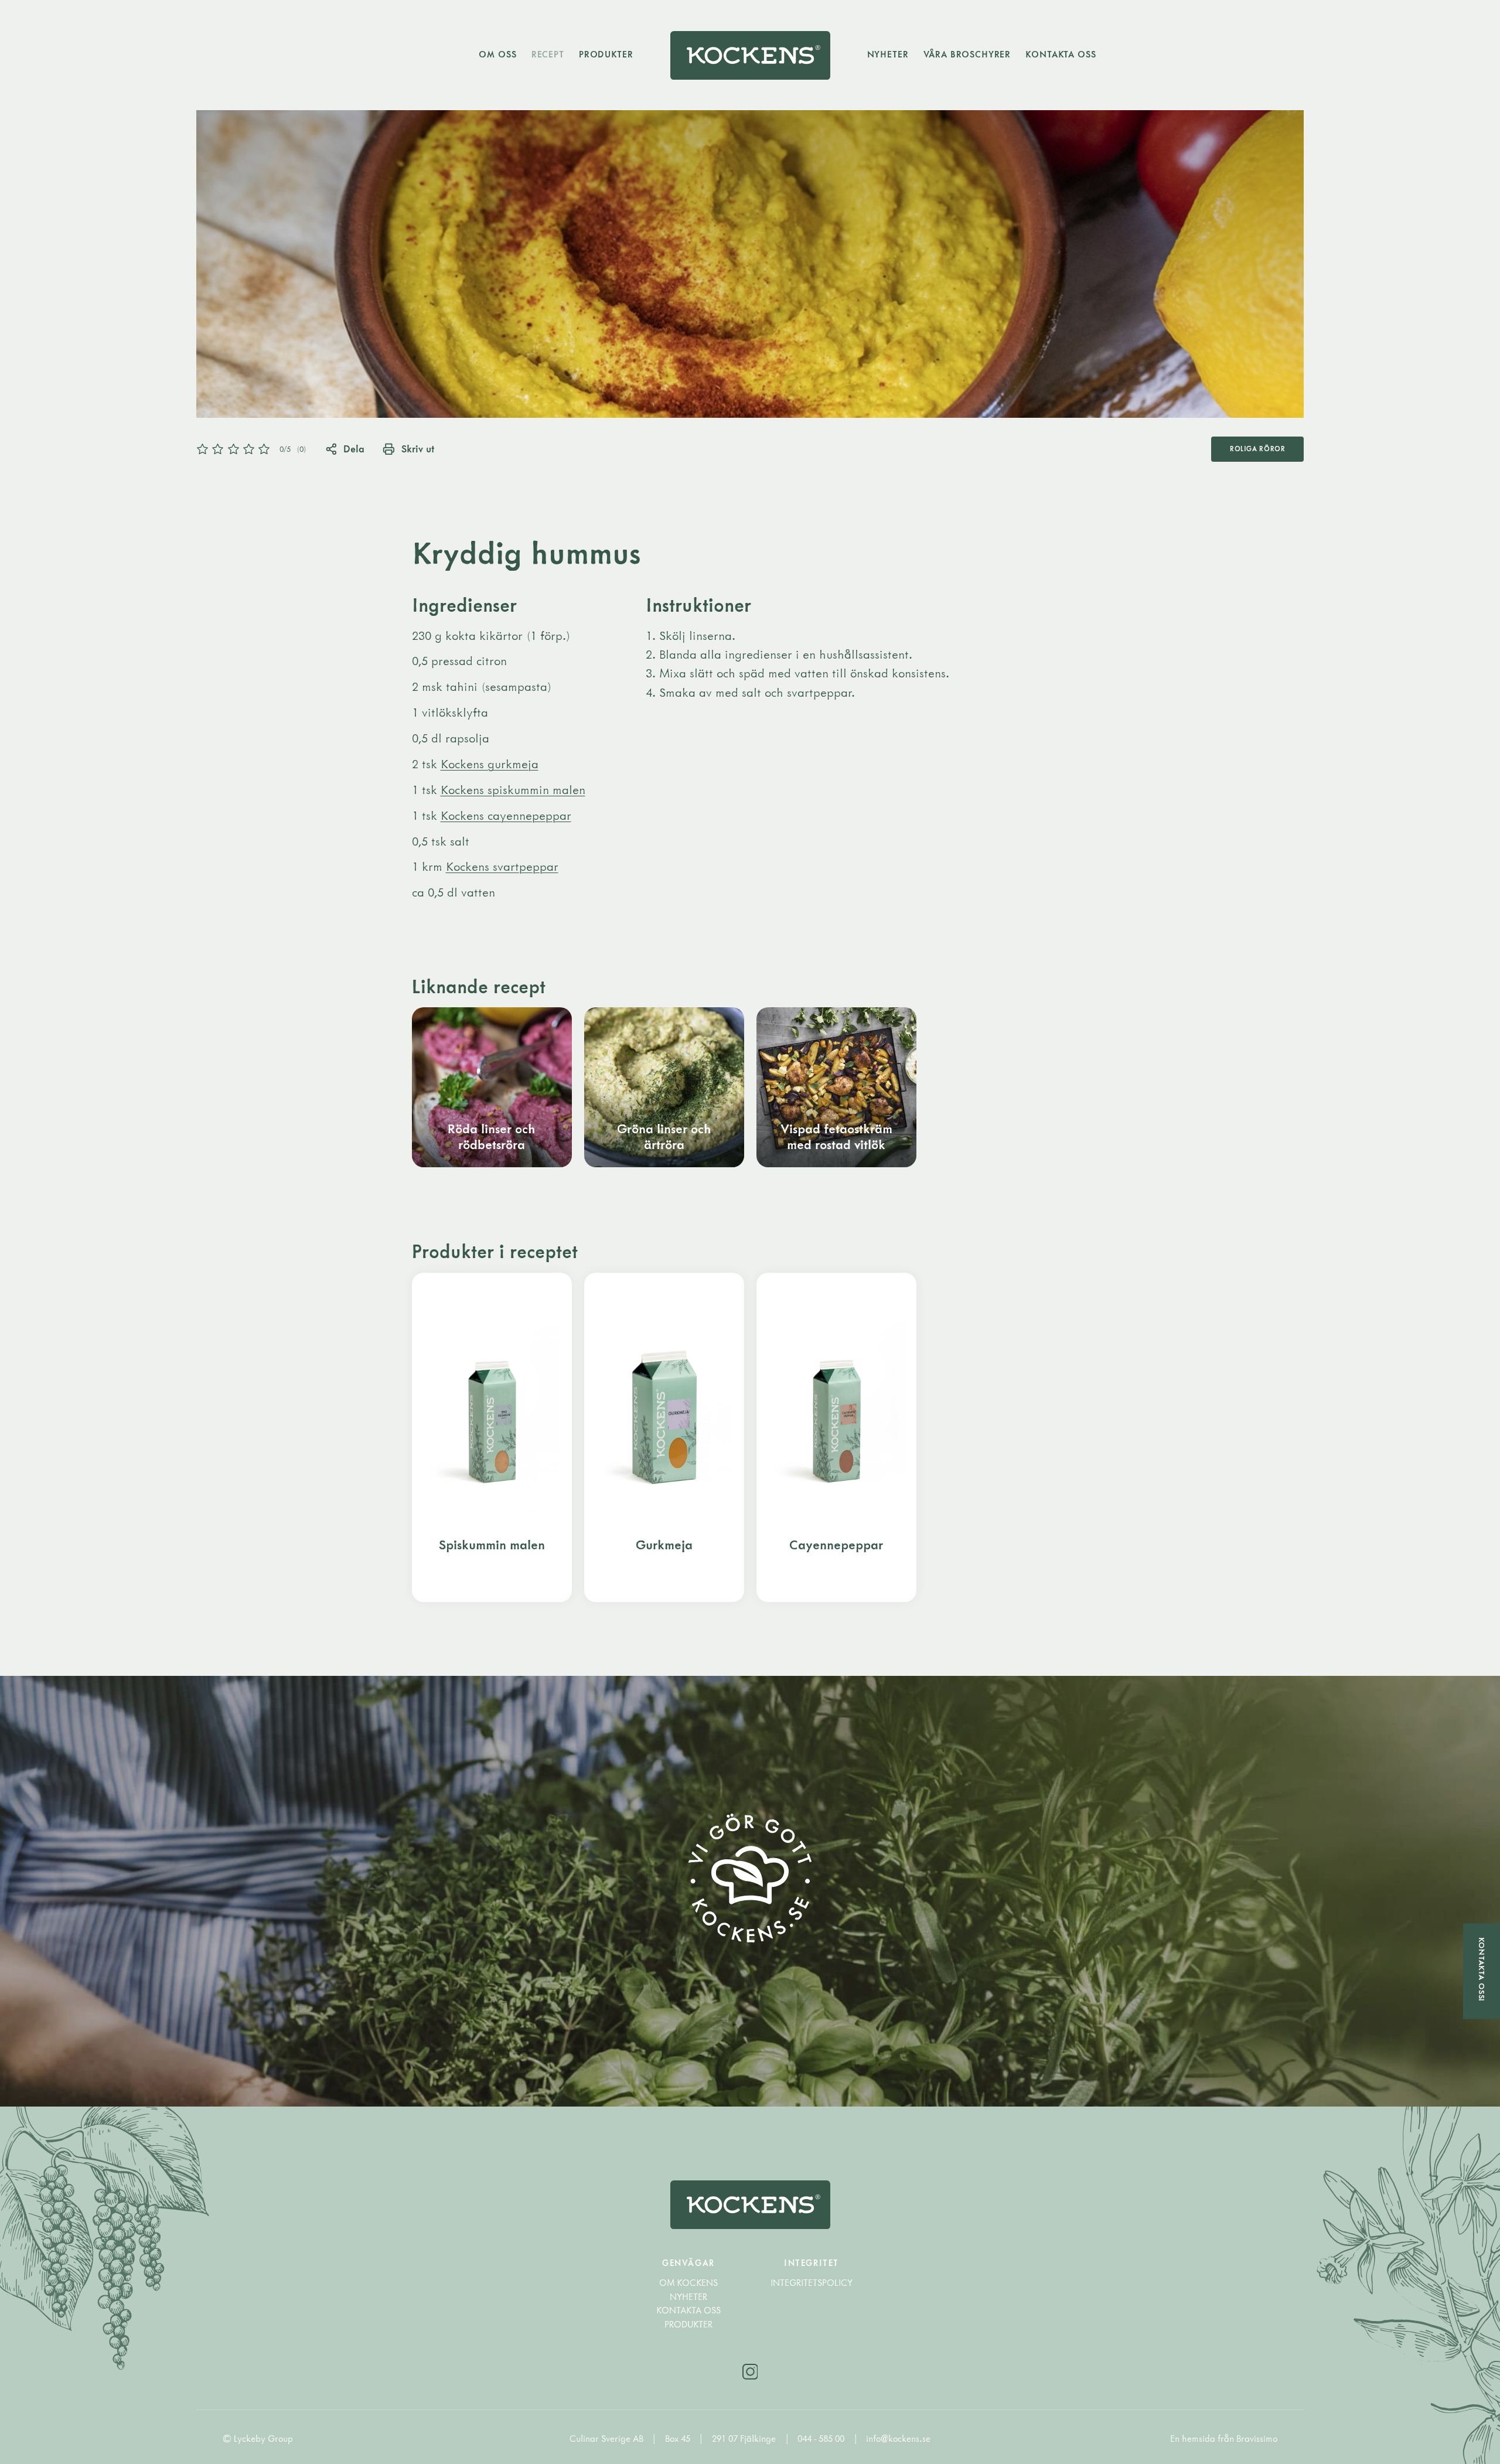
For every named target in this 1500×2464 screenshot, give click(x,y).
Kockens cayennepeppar (506, 815)
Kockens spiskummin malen (513, 790)
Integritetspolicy (812, 2283)
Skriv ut (417, 449)
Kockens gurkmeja (490, 764)
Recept (548, 54)
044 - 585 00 (822, 2439)
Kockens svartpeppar (502, 866)
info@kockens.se (898, 2439)
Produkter (606, 54)
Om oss (497, 54)
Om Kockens (688, 2283)
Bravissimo (1257, 2439)
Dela (354, 449)
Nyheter (888, 54)
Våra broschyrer (967, 54)
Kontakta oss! (1482, 1970)
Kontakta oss (1061, 54)
